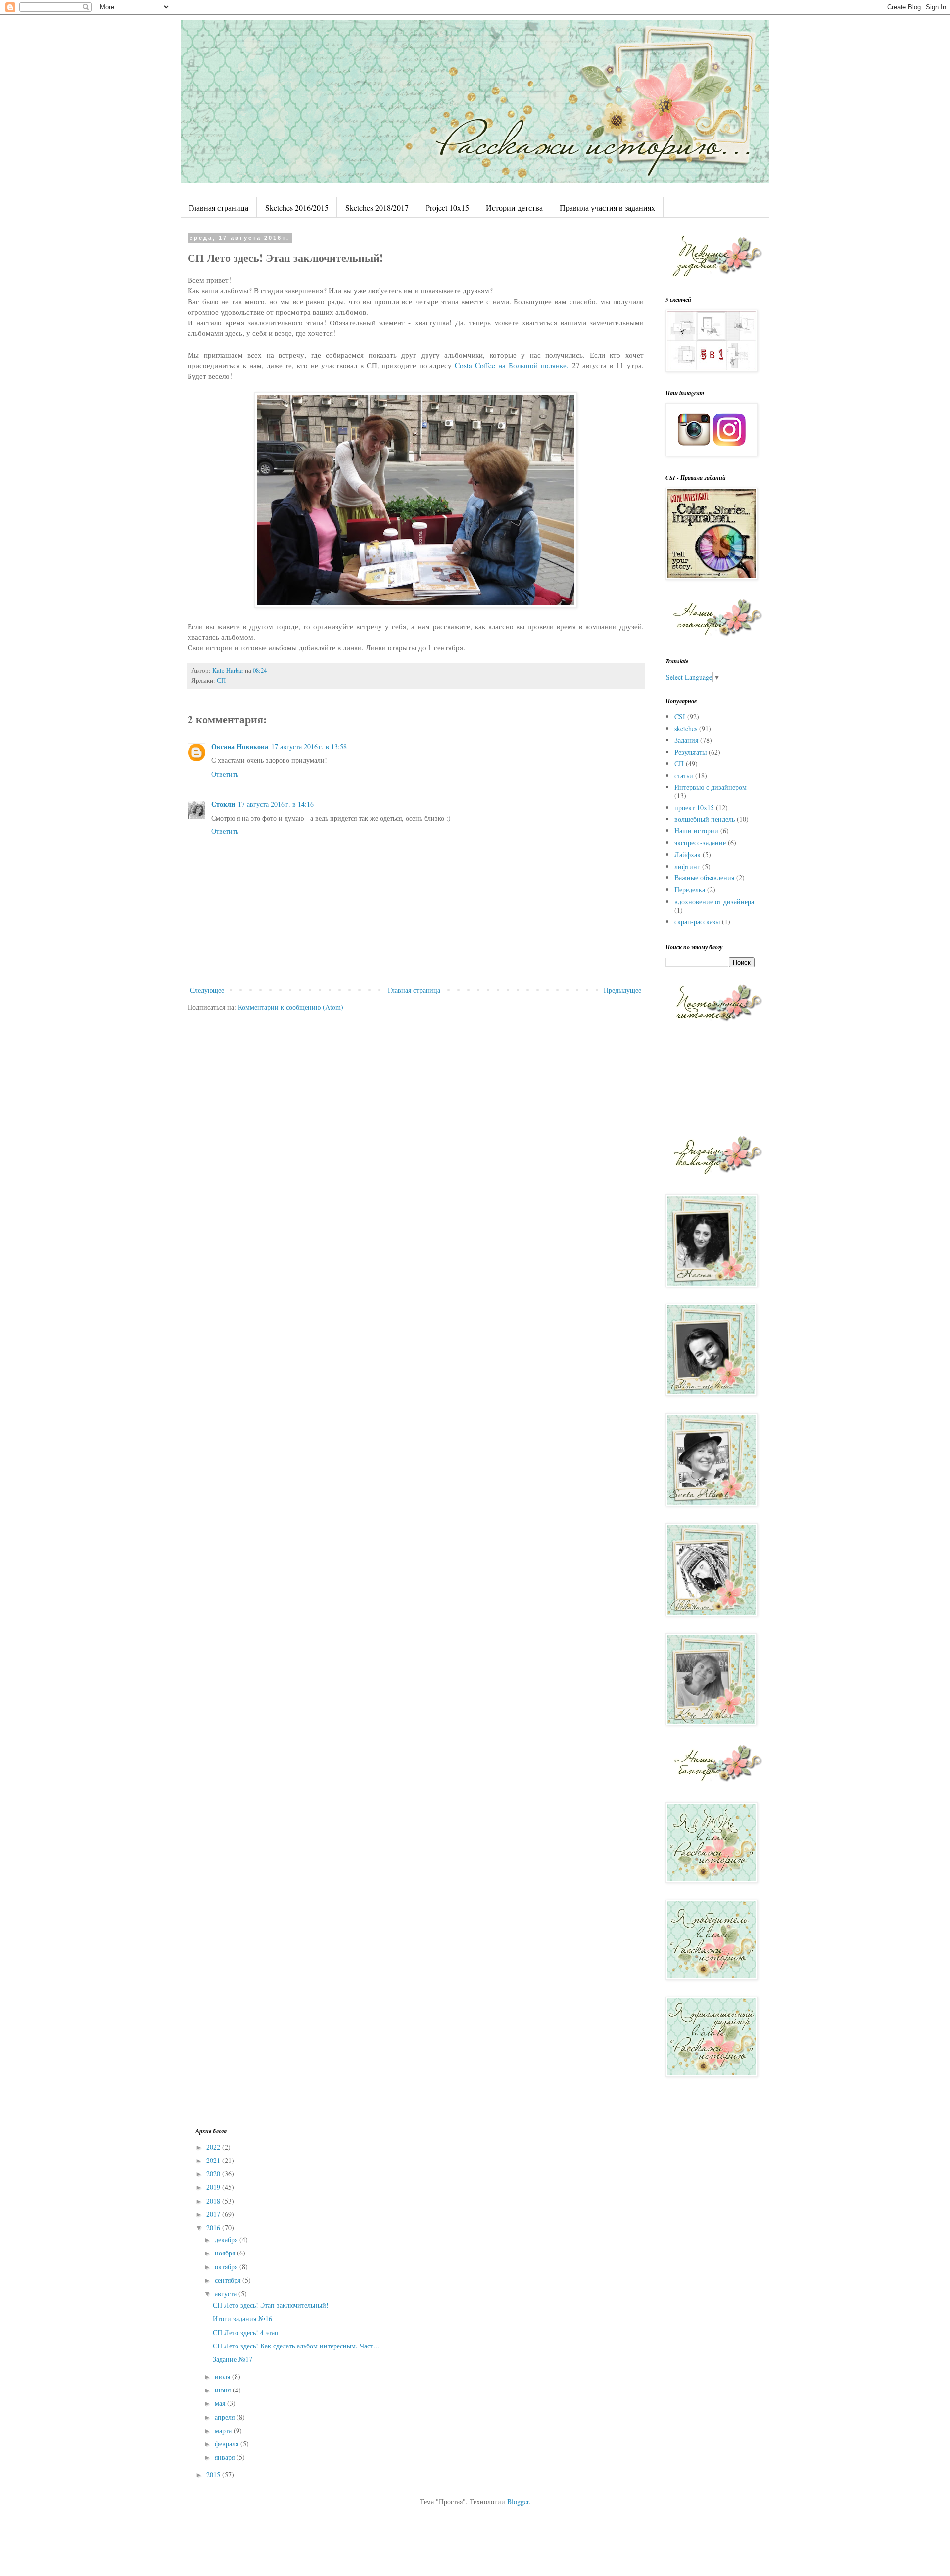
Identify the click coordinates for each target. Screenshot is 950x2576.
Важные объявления (704, 878)
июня (224, 2390)
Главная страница (218, 207)
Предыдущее (622, 990)
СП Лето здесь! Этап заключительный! (271, 2305)
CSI (680, 716)
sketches (686, 728)
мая (221, 2403)
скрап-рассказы (697, 922)
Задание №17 (233, 2359)
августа (227, 2293)
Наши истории (696, 831)
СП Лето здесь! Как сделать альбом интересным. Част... (296, 2346)
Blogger (518, 2502)
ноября (226, 2253)
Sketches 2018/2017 (377, 207)
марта (224, 2430)
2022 (214, 2147)
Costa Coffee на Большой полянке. (511, 365)
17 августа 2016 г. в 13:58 (309, 747)
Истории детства (514, 207)
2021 (214, 2160)
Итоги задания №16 (242, 2319)
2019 (214, 2187)
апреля (226, 2417)
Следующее (207, 990)
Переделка (690, 890)
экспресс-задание (700, 843)
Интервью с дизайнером (711, 787)
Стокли (223, 804)
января (226, 2457)
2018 (214, 2201)
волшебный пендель (705, 819)
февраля (228, 2444)
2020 (214, 2174)
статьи (684, 775)
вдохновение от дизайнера (714, 901)
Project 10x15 (447, 207)
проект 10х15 (694, 807)
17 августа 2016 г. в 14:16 (276, 804)
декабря (227, 2239)
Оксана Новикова (240, 747)
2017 (214, 2214)
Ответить (225, 774)
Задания (686, 740)
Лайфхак (688, 854)
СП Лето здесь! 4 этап (246, 2332)
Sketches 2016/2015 (297, 207)
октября (227, 2267)
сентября (229, 2280)
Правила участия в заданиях (607, 207)
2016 (214, 2228)
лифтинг (687, 866)
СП (221, 680)
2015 (214, 2474)
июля (223, 2376)
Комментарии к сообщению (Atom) (291, 1007)
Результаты (690, 752)
